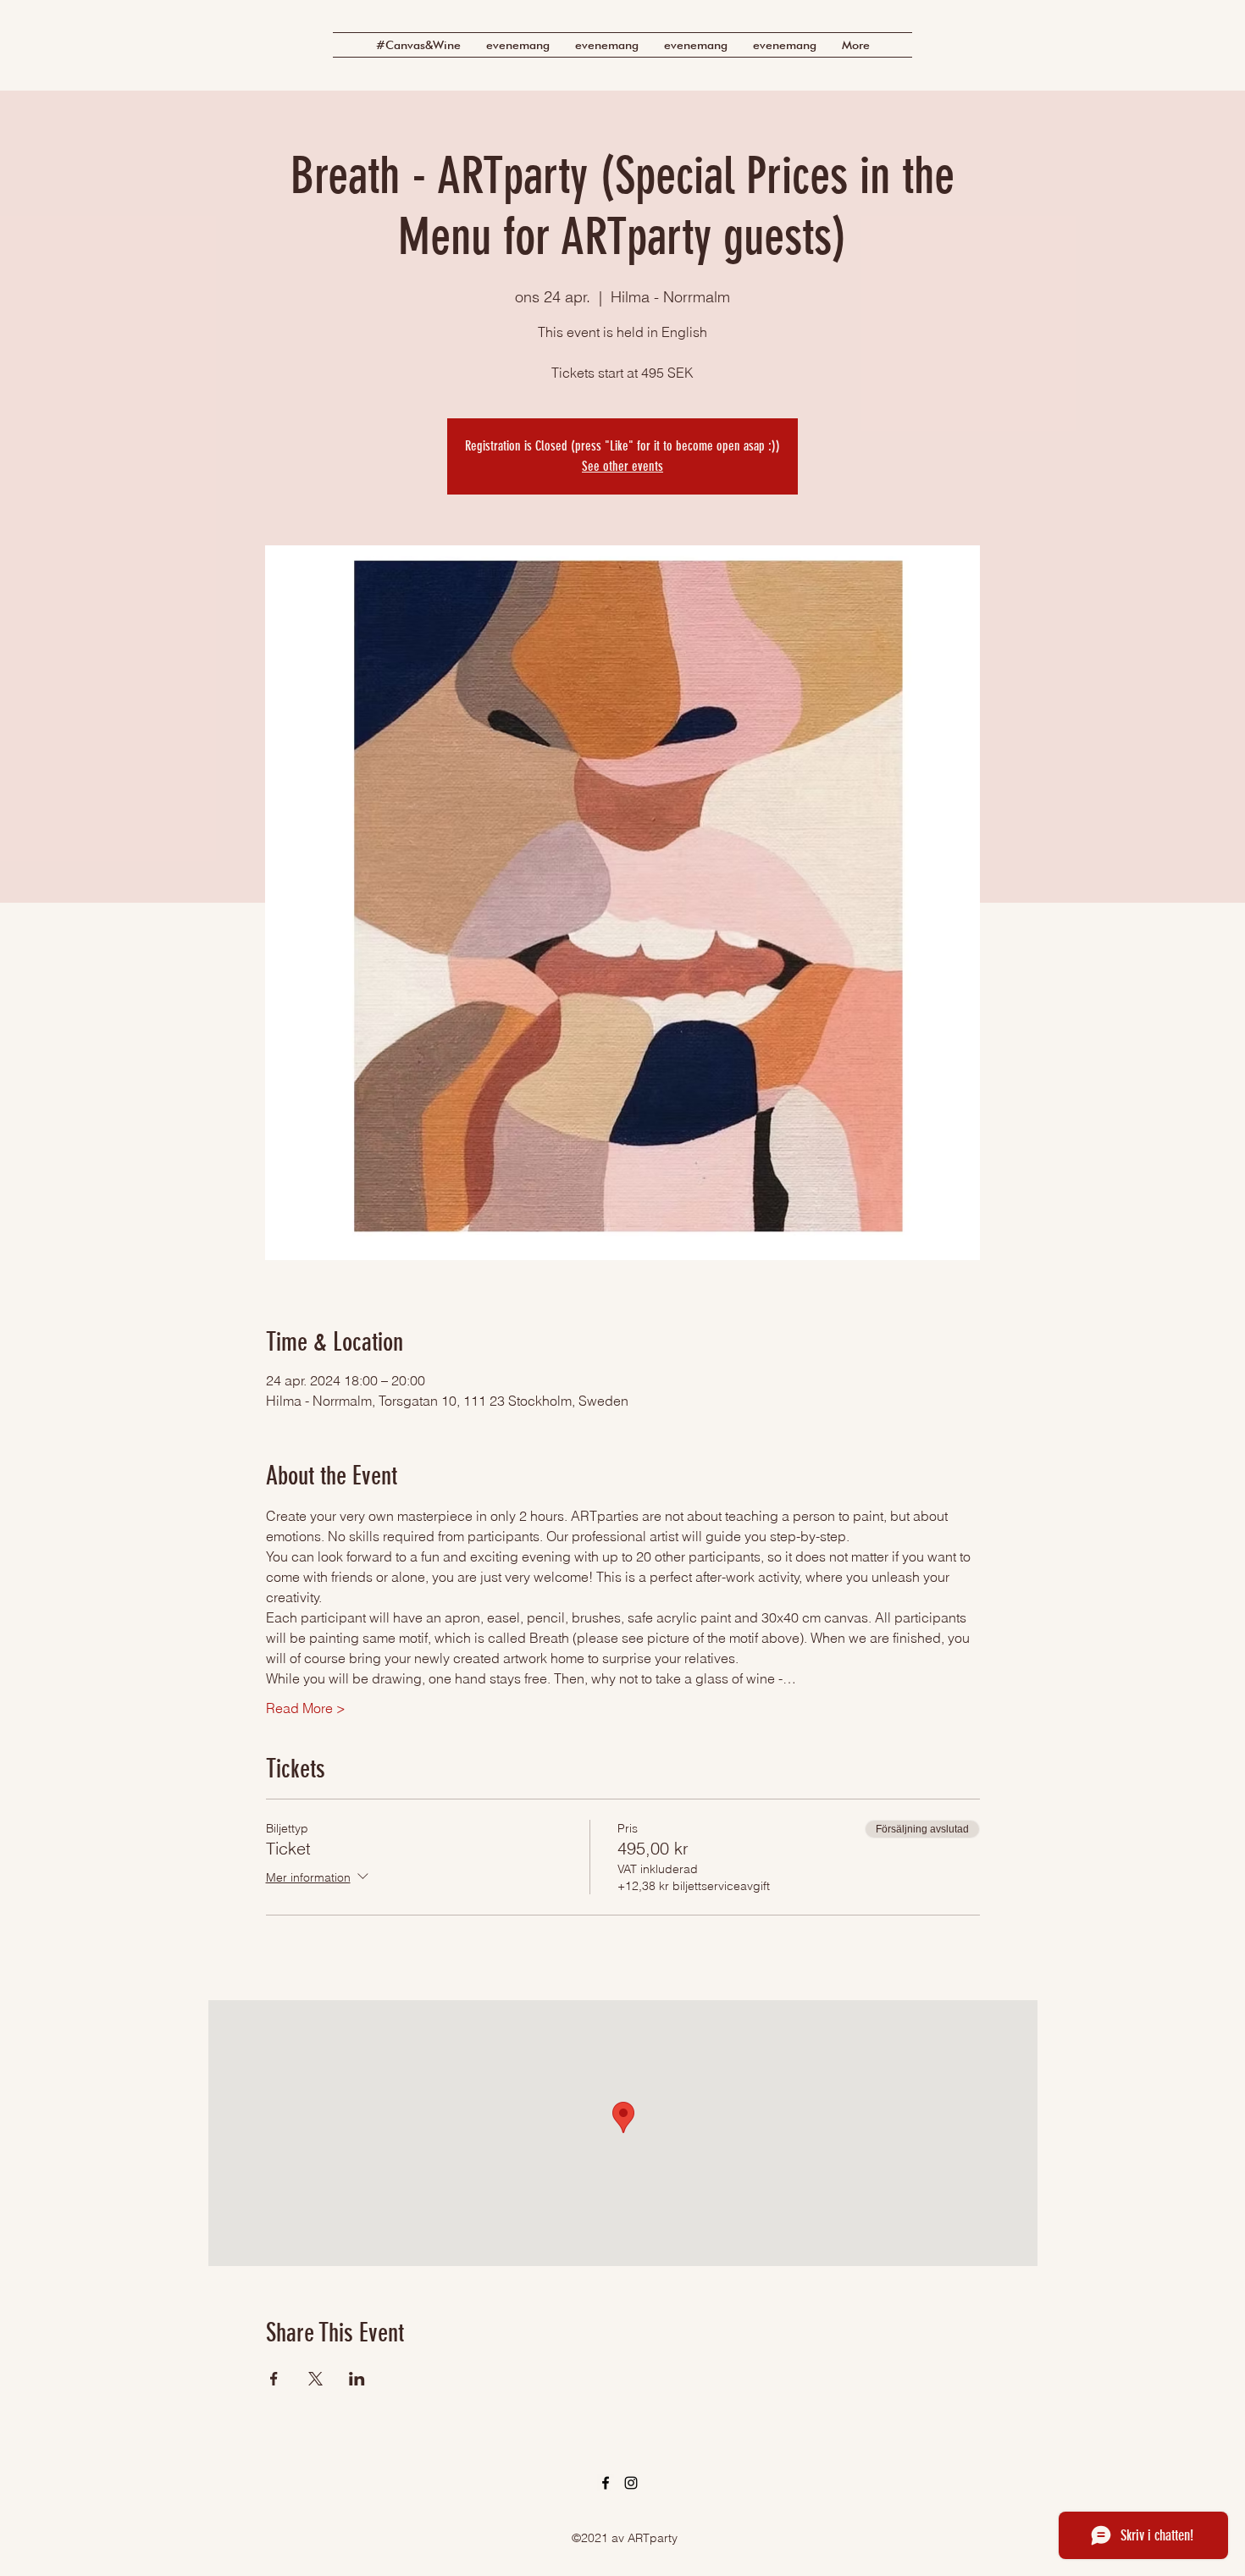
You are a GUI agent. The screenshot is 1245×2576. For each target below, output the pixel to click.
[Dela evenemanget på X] (315, 2379)
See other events (622, 466)
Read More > (306, 1708)
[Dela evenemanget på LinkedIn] (357, 2379)
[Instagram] (631, 2483)
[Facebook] (606, 2483)
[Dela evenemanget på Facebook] (274, 2379)
